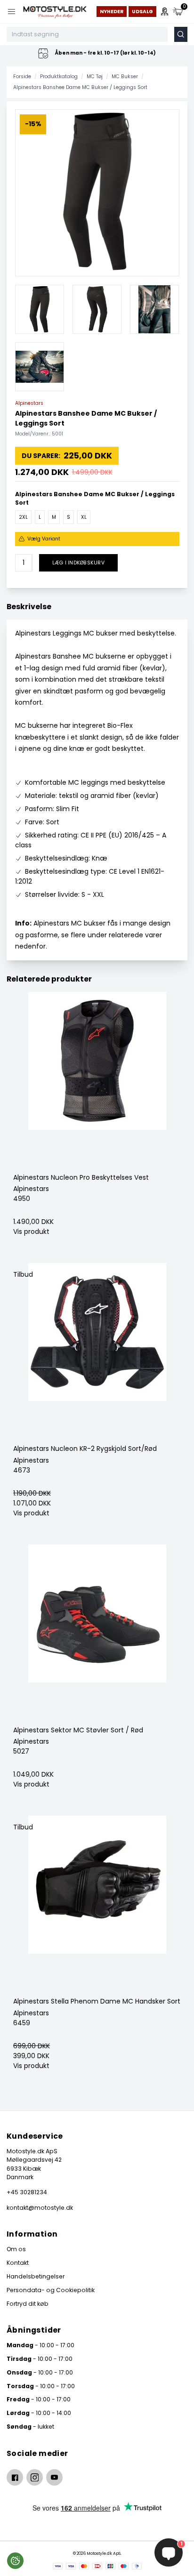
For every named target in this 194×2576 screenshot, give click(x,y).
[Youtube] (54, 2477)
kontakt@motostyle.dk (40, 2208)
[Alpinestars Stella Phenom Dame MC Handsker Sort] (97, 1906)
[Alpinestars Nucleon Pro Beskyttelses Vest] (97, 1082)
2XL (23, 517)
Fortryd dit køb (28, 2304)
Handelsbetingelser (36, 2276)
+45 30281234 (27, 2192)
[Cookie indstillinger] (15, 2561)
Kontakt (18, 2263)
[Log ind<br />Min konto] (165, 12)
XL (84, 517)
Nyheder (112, 12)
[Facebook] (15, 2477)
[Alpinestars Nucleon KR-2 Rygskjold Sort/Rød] (97, 1353)
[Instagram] (35, 2477)
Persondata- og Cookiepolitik (51, 2290)
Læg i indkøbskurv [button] (78, 563)
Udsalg (142, 12)
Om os (16, 2249)
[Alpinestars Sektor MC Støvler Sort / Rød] (97, 1635)
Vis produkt (31, 1232)
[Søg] (181, 34)
